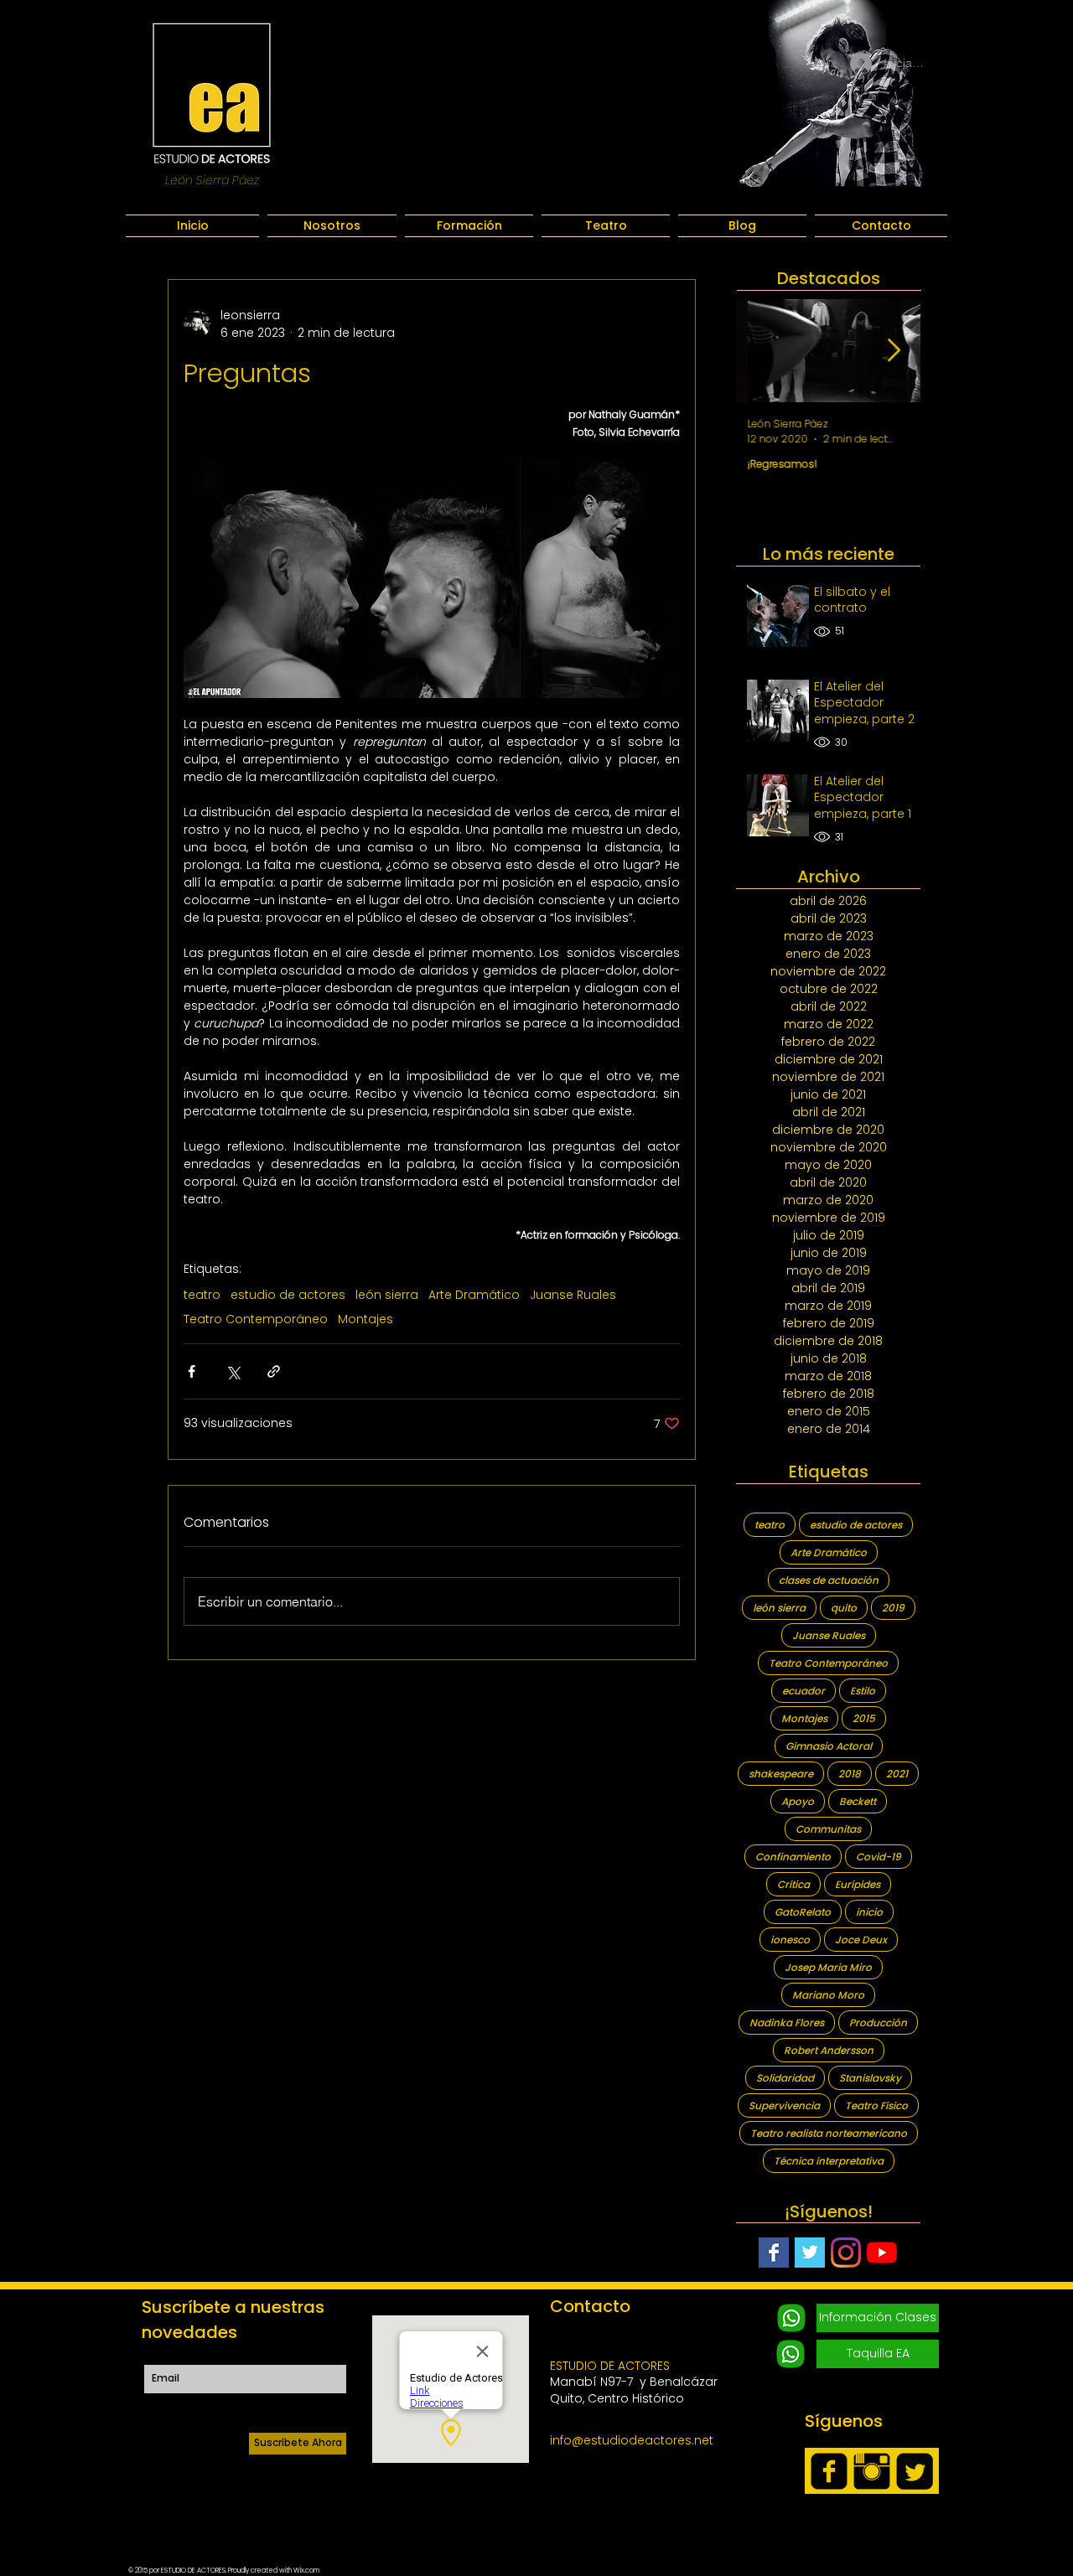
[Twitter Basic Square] (810, 2253)
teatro (202, 1295)
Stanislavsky (870, 2078)
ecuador (803, 1691)
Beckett (858, 1801)
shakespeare (781, 1774)
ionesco (790, 1940)
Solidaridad (785, 2078)
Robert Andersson (829, 2050)
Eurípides (858, 1884)
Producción (878, 2023)
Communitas (828, 1829)
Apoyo (798, 1801)
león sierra (387, 1295)
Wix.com (306, 2571)
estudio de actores (288, 1295)
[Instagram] (846, 2253)
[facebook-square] (829, 2471)
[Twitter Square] (915, 2471)
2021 (897, 1774)
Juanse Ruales (573, 1295)
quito (844, 1608)
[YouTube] (882, 2253)
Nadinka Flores (787, 2023)
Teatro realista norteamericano (829, 2133)
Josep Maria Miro (828, 1967)
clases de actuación (829, 1580)
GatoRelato (803, 1912)
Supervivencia (784, 2105)
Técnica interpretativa (829, 2161)
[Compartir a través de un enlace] (274, 1371)
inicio (869, 1912)
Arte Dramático (474, 1295)
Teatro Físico (876, 2105)
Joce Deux (861, 1940)
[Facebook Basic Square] (774, 2253)
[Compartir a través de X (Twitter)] (233, 1371)
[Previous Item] (762, 351)
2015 (864, 1718)
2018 (850, 1774)
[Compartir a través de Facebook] (192, 1371)
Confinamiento (793, 1857)
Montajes (365, 1319)
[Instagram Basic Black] (872, 2471)
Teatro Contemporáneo (256, 1319)
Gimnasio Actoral (829, 1746)
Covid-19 (879, 1857)
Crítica (793, 1884)
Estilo (863, 1691)
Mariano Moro (828, 1995)
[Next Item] (894, 351)
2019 (893, 1608)
